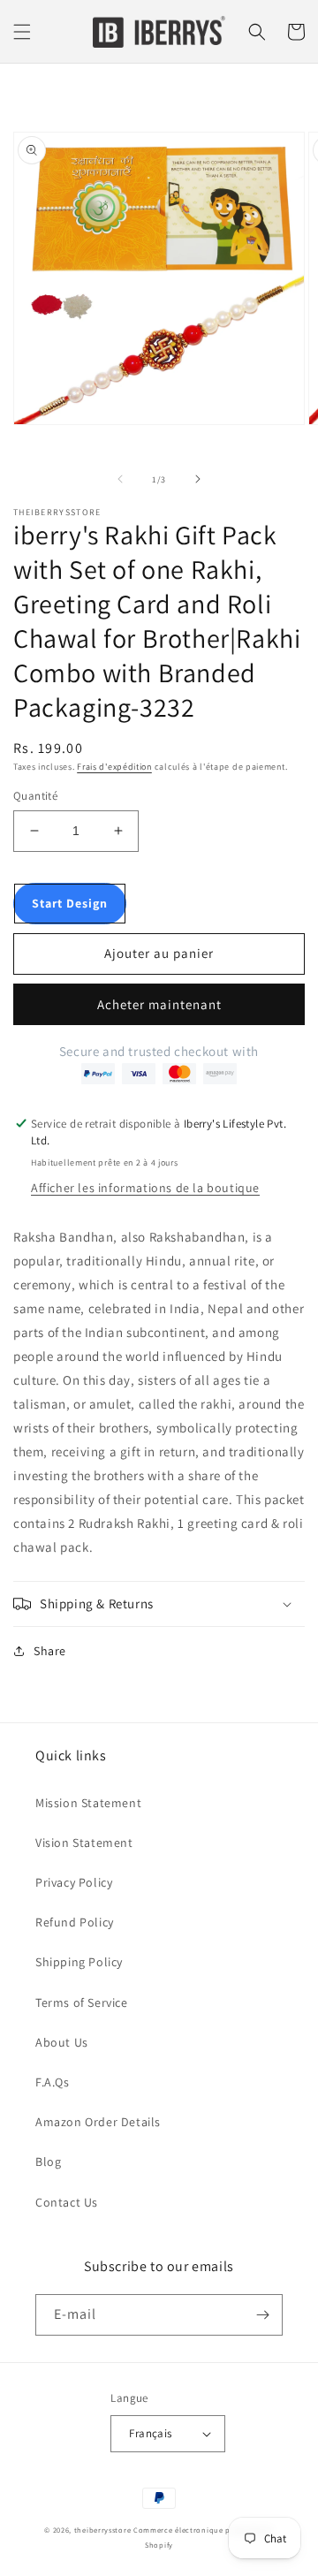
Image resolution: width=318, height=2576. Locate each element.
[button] (22, 32)
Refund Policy (75, 1922)
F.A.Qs (53, 2082)
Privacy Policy (74, 1882)
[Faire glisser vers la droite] (198, 479)
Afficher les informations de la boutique (145, 1188)
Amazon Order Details (98, 2122)
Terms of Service (82, 2002)
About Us (62, 2042)
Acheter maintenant (159, 1004)
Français (150, 2433)
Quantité (35, 796)
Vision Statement (84, 1843)
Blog (48, 2162)
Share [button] (50, 1651)
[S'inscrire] (262, 2315)
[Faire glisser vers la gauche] (120, 479)
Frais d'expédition (114, 767)
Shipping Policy (79, 1962)
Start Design (70, 903)
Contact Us (67, 2202)
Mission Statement (88, 1803)
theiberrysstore (103, 2530)
